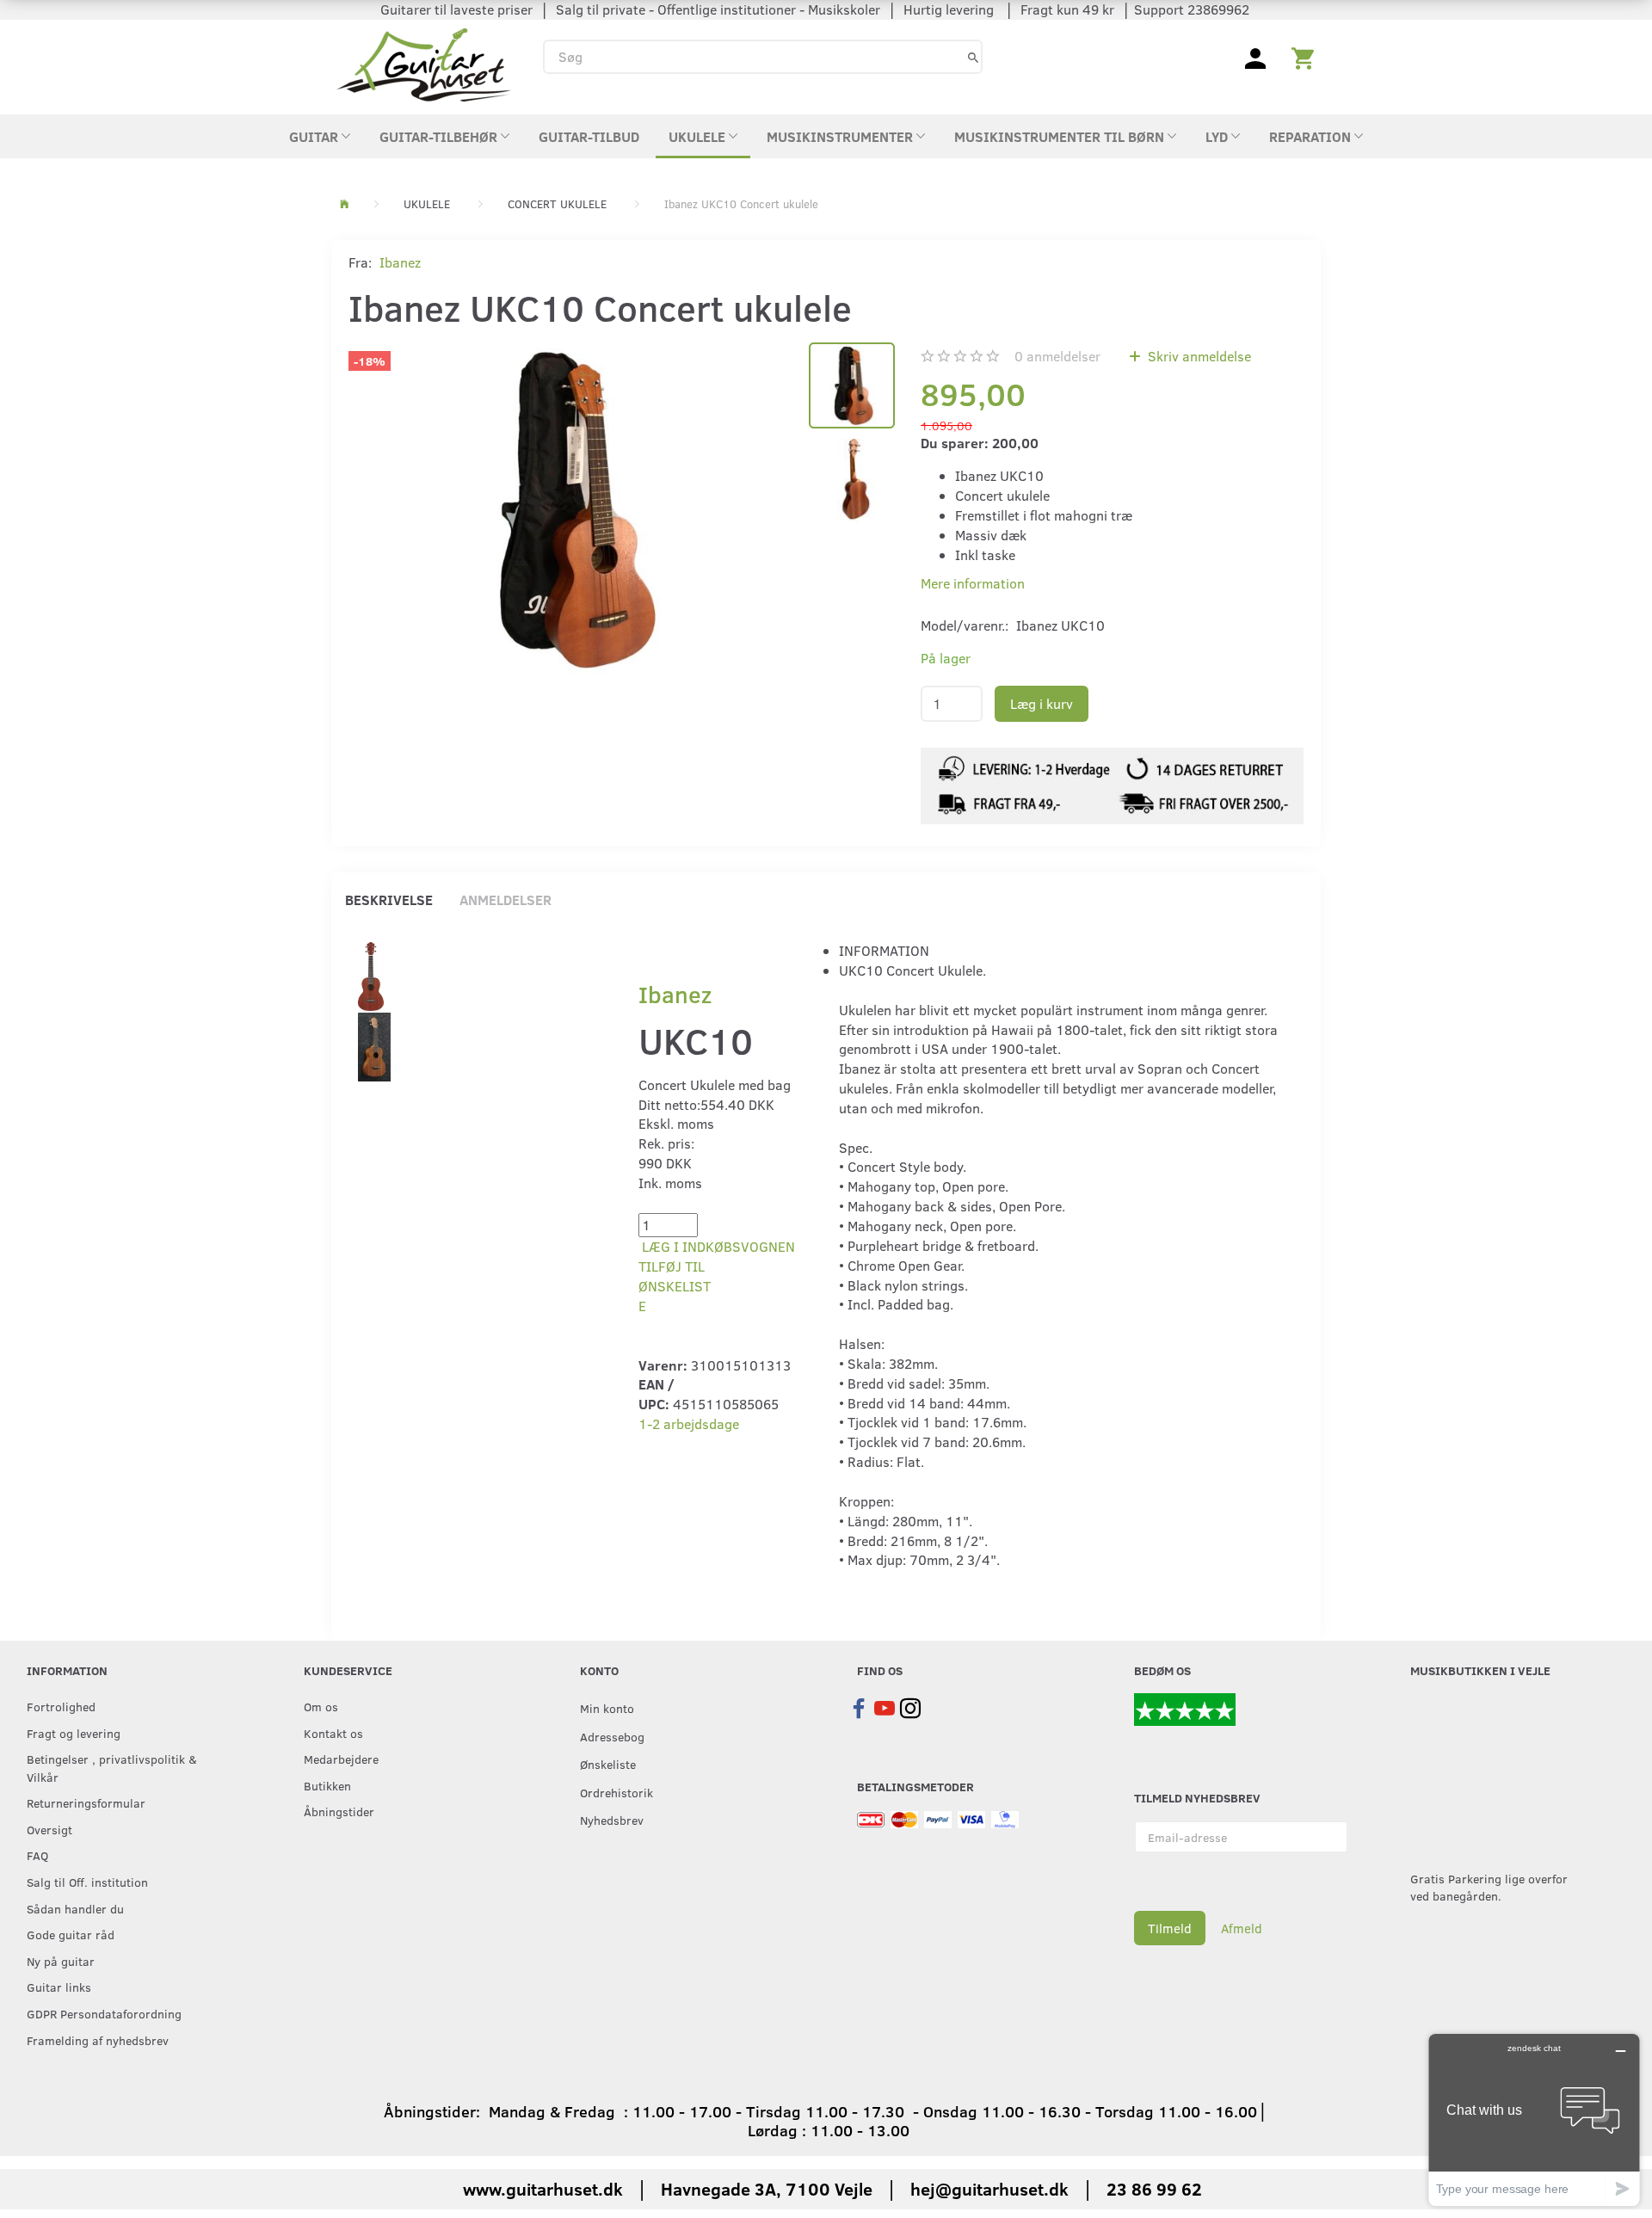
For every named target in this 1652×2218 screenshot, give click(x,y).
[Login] (1255, 57)
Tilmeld (1170, 1928)
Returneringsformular (86, 1802)
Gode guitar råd (71, 1934)
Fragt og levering (74, 1733)
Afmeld (1242, 1928)
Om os (321, 1706)
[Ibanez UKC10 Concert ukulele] (570, 508)
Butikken (327, 1785)
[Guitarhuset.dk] (424, 63)
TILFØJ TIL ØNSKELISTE (675, 1286)
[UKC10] (371, 974)
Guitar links (59, 1987)
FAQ (37, 1855)
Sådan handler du (75, 1908)
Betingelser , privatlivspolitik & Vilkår (112, 1768)
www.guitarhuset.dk (543, 2188)
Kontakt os (333, 1733)
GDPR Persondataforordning (104, 2013)
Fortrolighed (61, 1706)
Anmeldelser (505, 900)
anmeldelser (1057, 356)
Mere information (973, 583)
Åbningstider (339, 1811)
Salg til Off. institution (87, 1882)
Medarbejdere (341, 1759)
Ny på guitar (61, 1961)
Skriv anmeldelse (1198, 356)
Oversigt (49, 1829)
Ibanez (400, 262)
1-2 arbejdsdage (689, 1423)
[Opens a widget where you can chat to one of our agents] (1534, 2119)
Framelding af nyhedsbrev (98, 2040)
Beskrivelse (389, 900)
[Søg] (973, 56)
